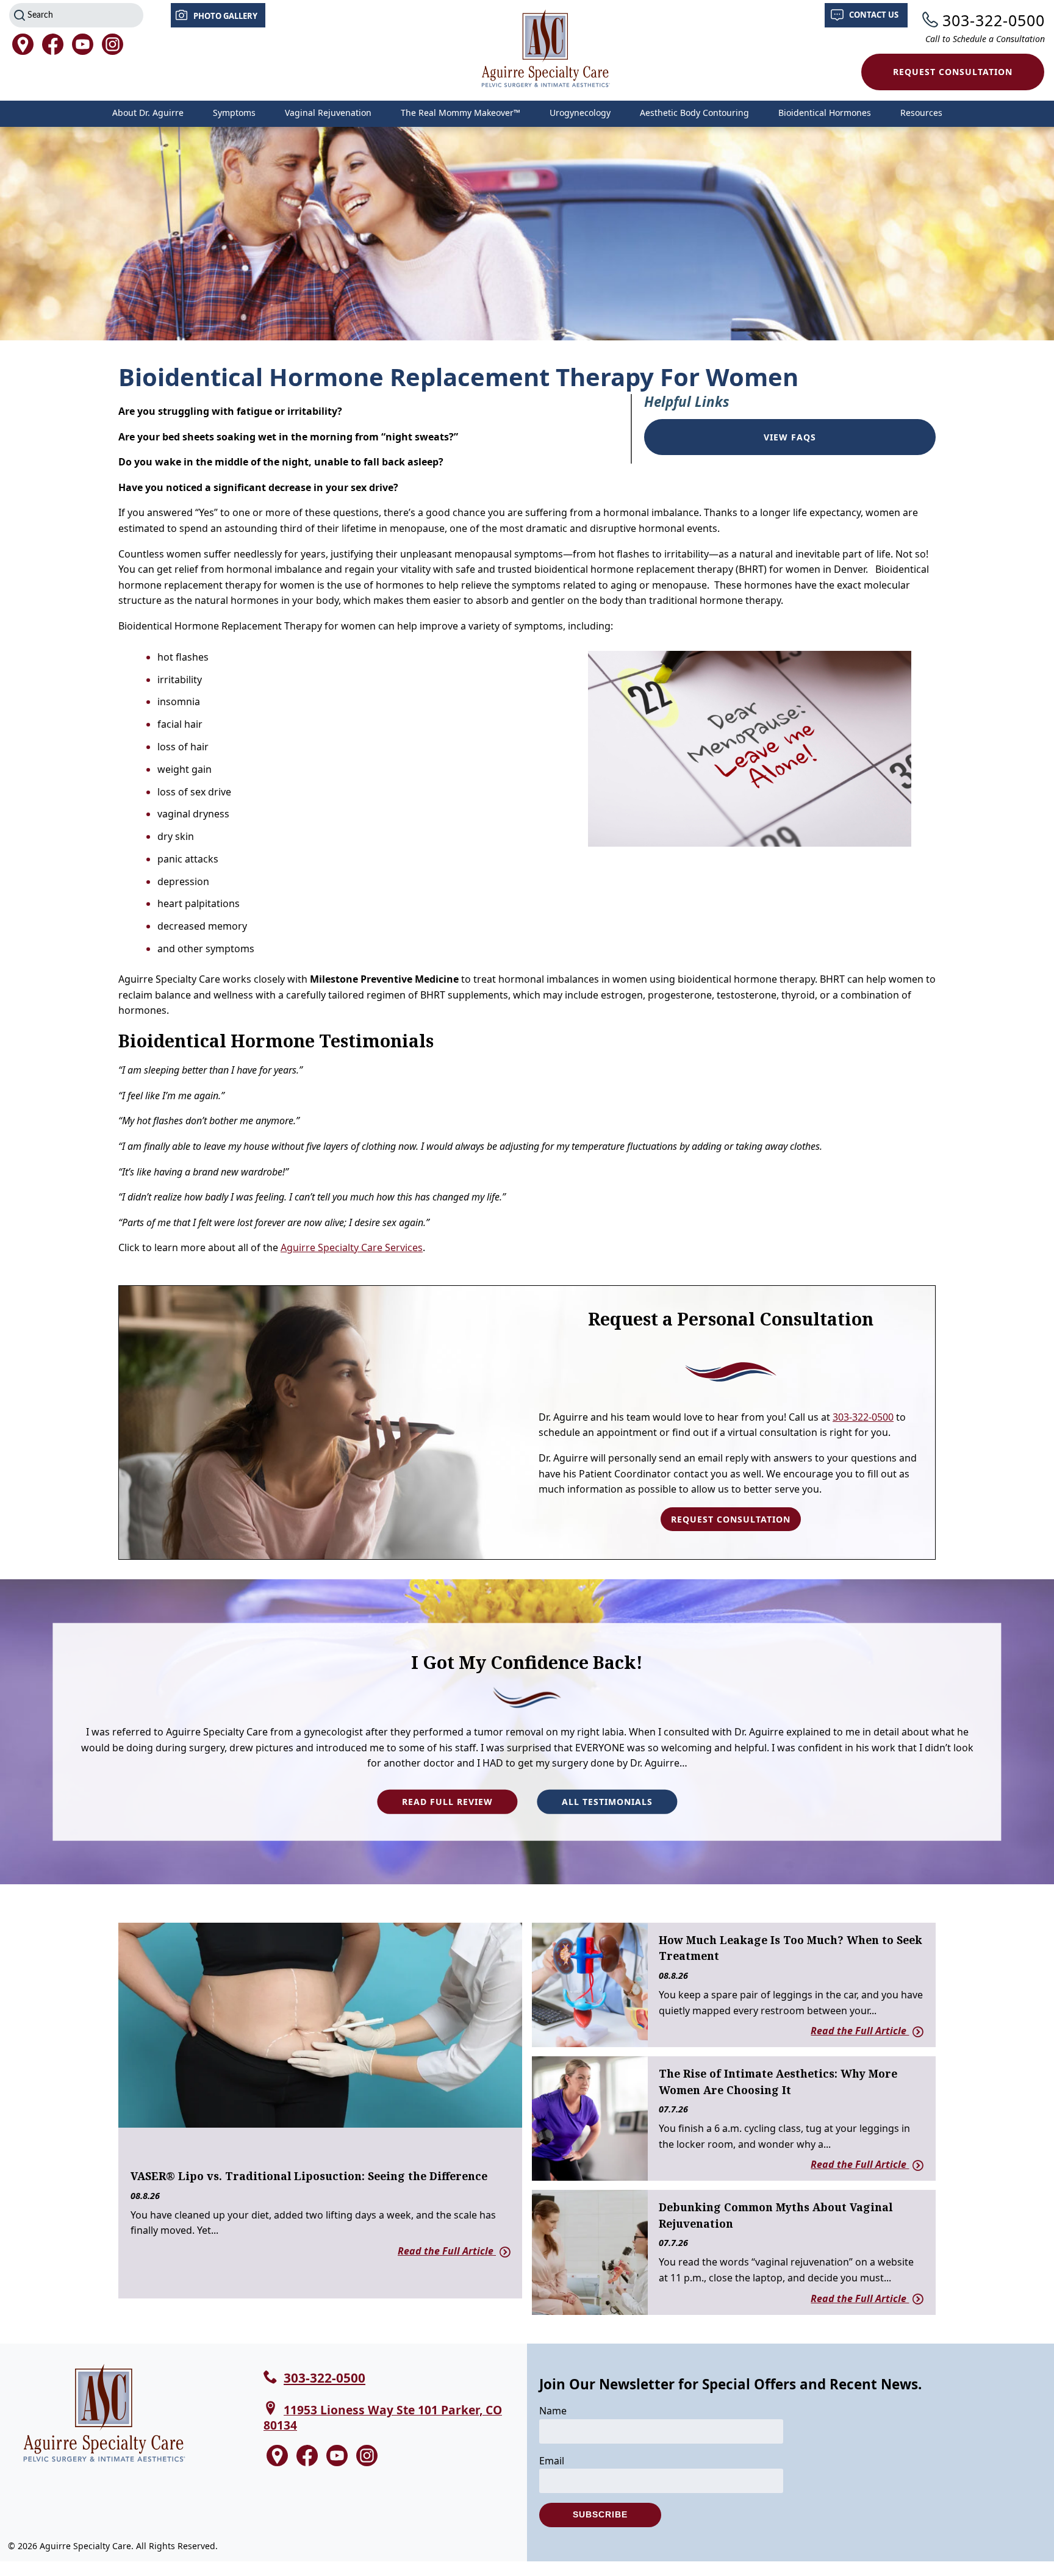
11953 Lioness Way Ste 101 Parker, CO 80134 (383, 2417)
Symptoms (234, 113)
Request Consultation (953, 72)
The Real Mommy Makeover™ (461, 113)
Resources (921, 113)
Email (552, 2461)
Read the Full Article (447, 2251)
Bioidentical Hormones (825, 113)
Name (553, 2411)
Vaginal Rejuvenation (328, 113)
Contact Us (874, 15)
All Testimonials (607, 1802)
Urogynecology (580, 113)
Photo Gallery (225, 16)
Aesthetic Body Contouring (694, 113)
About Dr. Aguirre (148, 113)
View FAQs (790, 437)
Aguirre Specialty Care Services (352, 1247)
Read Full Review (447, 1802)
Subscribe (600, 2514)
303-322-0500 (994, 20)
